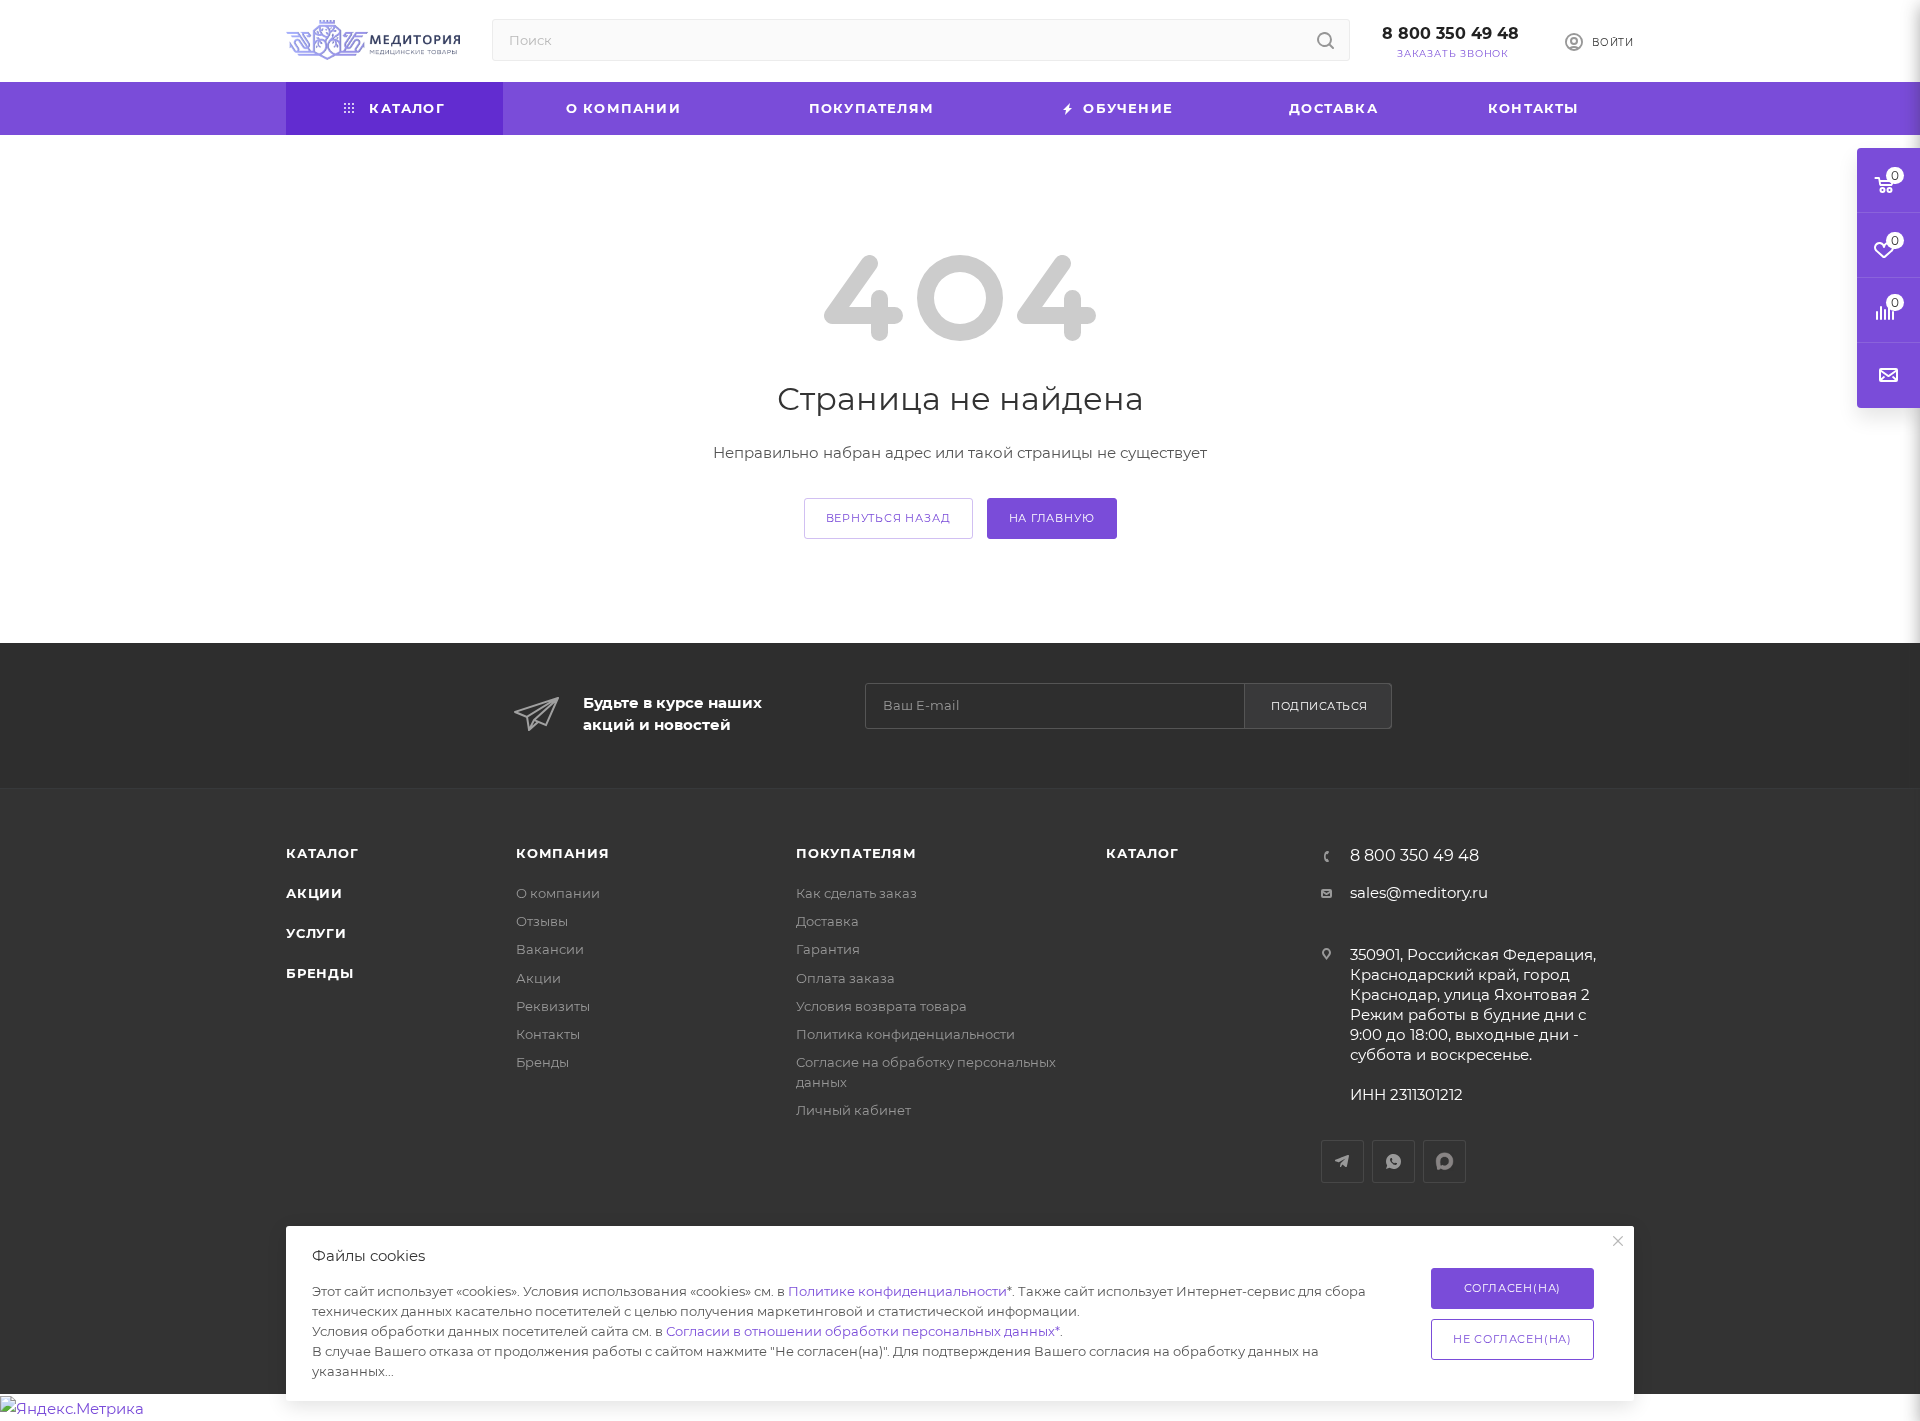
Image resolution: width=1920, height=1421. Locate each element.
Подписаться (1319, 706)
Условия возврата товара (881, 1006)
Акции (314, 893)
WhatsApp (1393, 1161)
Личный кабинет (853, 1110)
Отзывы (542, 921)
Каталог (322, 853)
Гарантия (828, 949)
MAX (1444, 1161)
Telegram (1342, 1161)
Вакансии (550, 949)
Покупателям (856, 853)
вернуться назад (888, 518)
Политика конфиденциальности (905, 1034)
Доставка (827, 921)
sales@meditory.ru (1419, 892)
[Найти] (1325, 40)
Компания (562, 853)
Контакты (548, 1034)
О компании (558, 893)
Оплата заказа (845, 978)
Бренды (320, 973)
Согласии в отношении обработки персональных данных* (863, 1331)
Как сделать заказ (856, 893)
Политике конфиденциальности (897, 1291)
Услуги (316, 933)
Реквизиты (553, 1006)
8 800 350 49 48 (1450, 33)
